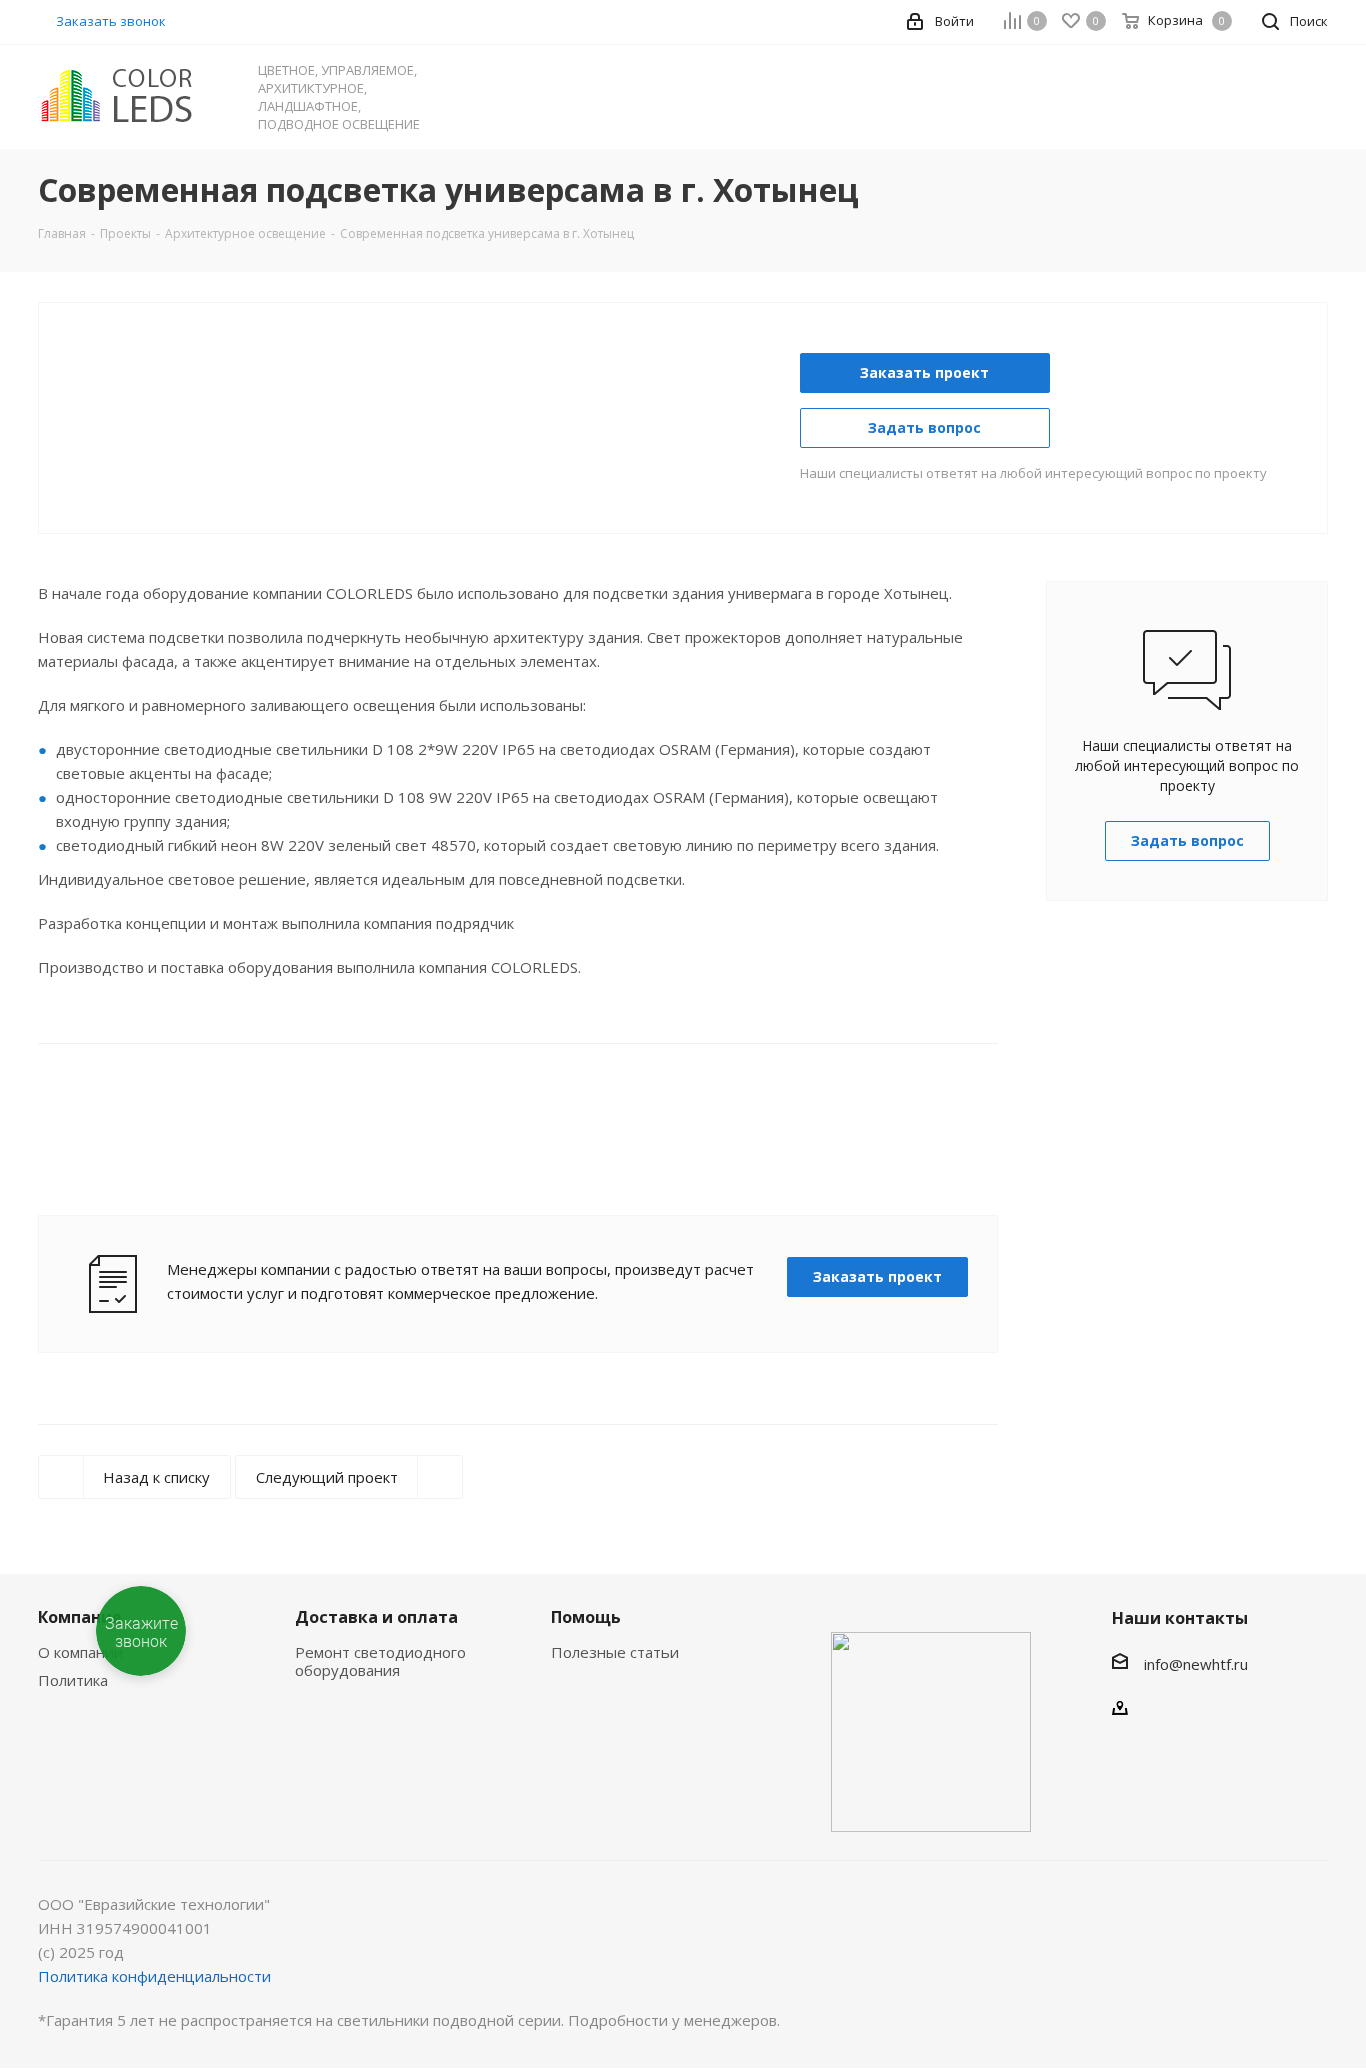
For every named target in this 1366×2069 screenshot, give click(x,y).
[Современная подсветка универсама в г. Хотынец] (429, 365)
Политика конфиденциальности (154, 1976)
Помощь (586, 1617)
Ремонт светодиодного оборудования (380, 1661)
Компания (80, 1617)
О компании (80, 1652)
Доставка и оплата (376, 1617)
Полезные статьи (615, 1652)
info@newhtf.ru (1196, 1664)
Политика (73, 1680)
